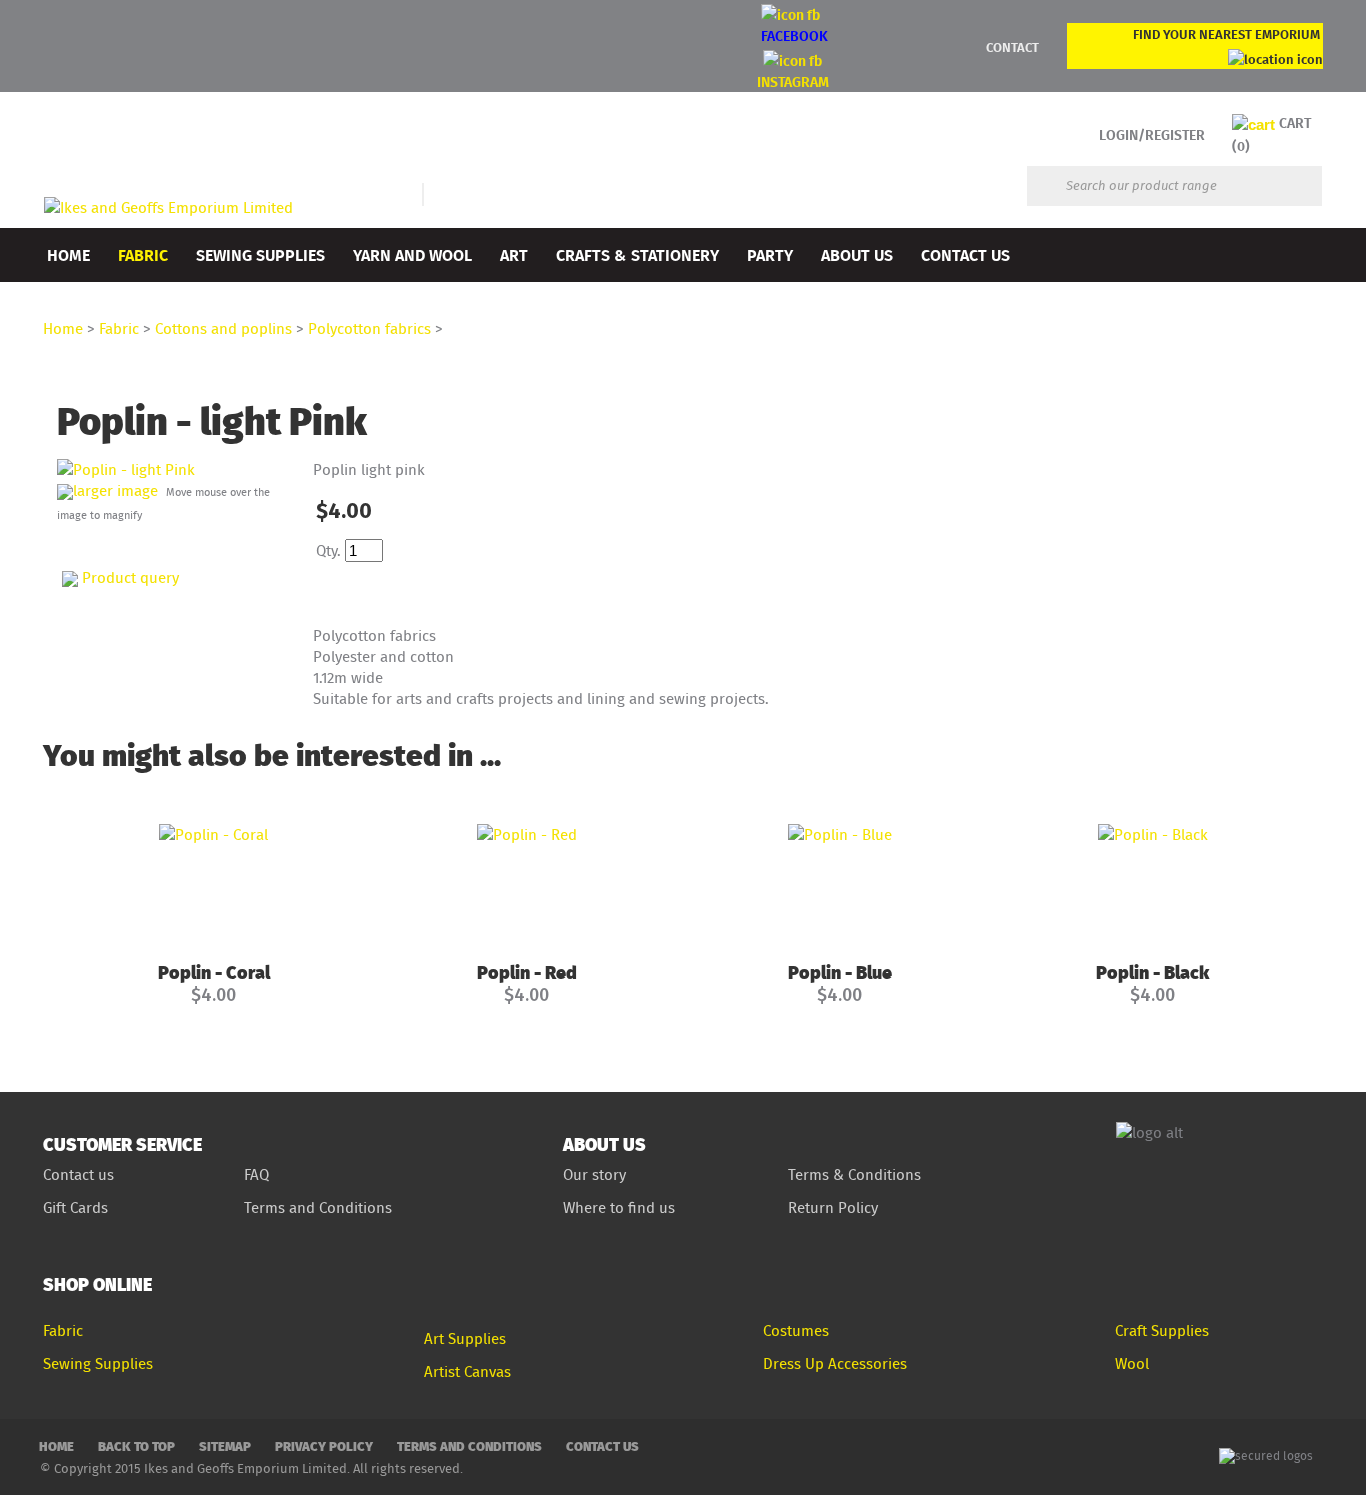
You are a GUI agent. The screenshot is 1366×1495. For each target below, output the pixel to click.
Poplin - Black (1152, 971)
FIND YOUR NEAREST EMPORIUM (1226, 34)
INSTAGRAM (793, 81)
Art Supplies (465, 1338)
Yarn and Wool (412, 254)
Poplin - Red (527, 971)
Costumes (796, 1330)
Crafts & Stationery (637, 254)
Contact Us (965, 254)
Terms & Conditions (854, 1174)
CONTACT (1012, 47)
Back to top (136, 1445)
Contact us (78, 1174)
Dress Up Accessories (835, 1363)
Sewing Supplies (260, 254)
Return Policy (833, 1207)
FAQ (256, 1174)
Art (514, 254)
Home (68, 254)
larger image (115, 490)
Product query (130, 577)
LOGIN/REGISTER (1152, 134)
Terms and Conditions (320, 1207)
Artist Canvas (467, 1371)
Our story (594, 1174)
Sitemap (225, 1445)
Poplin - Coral (214, 971)
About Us (857, 254)
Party (770, 254)
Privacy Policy (324, 1445)
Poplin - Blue (840, 971)
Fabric (143, 254)
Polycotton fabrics (369, 328)
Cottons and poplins (223, 328)
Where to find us (619, 1207)
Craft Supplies (1162, 1330)
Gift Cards (75, 1207)
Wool (1132, 1363)
